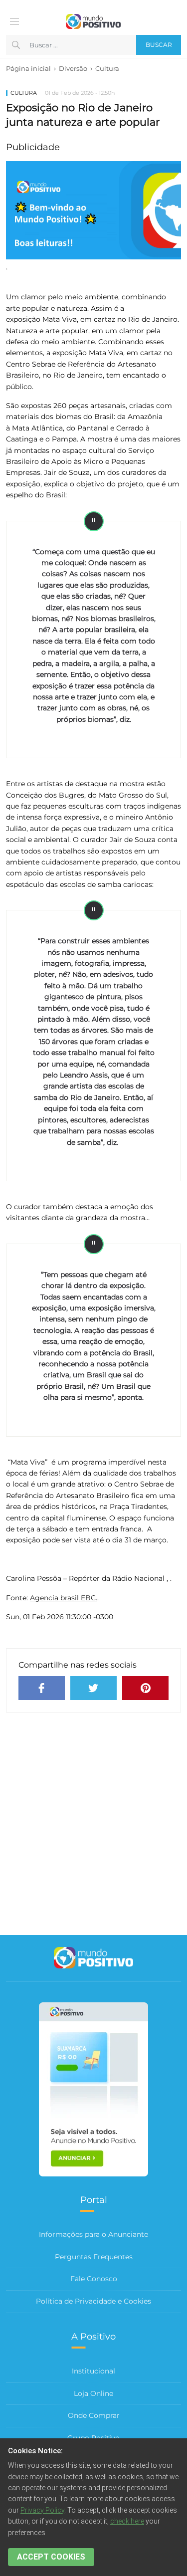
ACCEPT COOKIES (51, 2557)
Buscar (159, 45)
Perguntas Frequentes (94, 2257)
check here (127, 2521)
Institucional (93, 2371)
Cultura (107, 68)
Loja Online (93, 2393)
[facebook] (42, 1688)
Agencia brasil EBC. (64, 1598)
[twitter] (93, 1688)
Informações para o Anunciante (93, 2234)
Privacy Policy (42, 2510)
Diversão (73, 68)
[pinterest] (145, 1688)
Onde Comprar (94, 2415)
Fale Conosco (94, 2279)
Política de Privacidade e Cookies (93, 2301)
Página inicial (28, 68)
